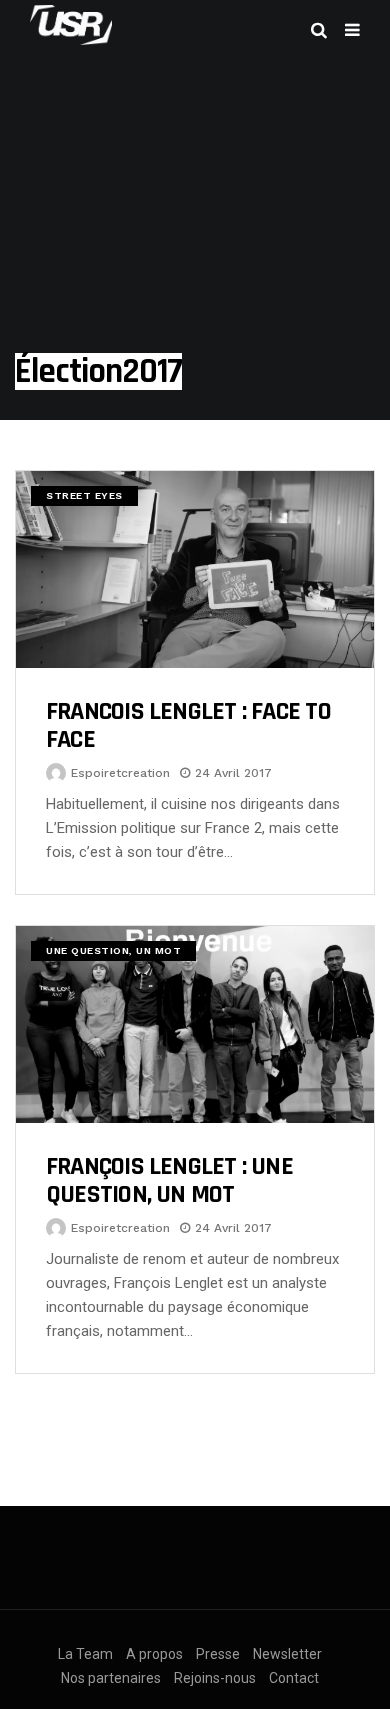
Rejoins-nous (215, 1678)
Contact (294, 1678)
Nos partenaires (111, 1678)
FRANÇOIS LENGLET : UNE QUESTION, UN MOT (169, 1180)
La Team (85, 1654)
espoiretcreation (120, 773)
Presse (218, 1654)
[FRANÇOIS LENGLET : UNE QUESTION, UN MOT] (195, 1024)
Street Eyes (84, 495)
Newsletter (287, 1654)
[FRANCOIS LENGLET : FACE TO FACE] (195, 569)
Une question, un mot (113, 950)
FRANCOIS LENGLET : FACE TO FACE (188, 725)
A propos (154, 1654)
